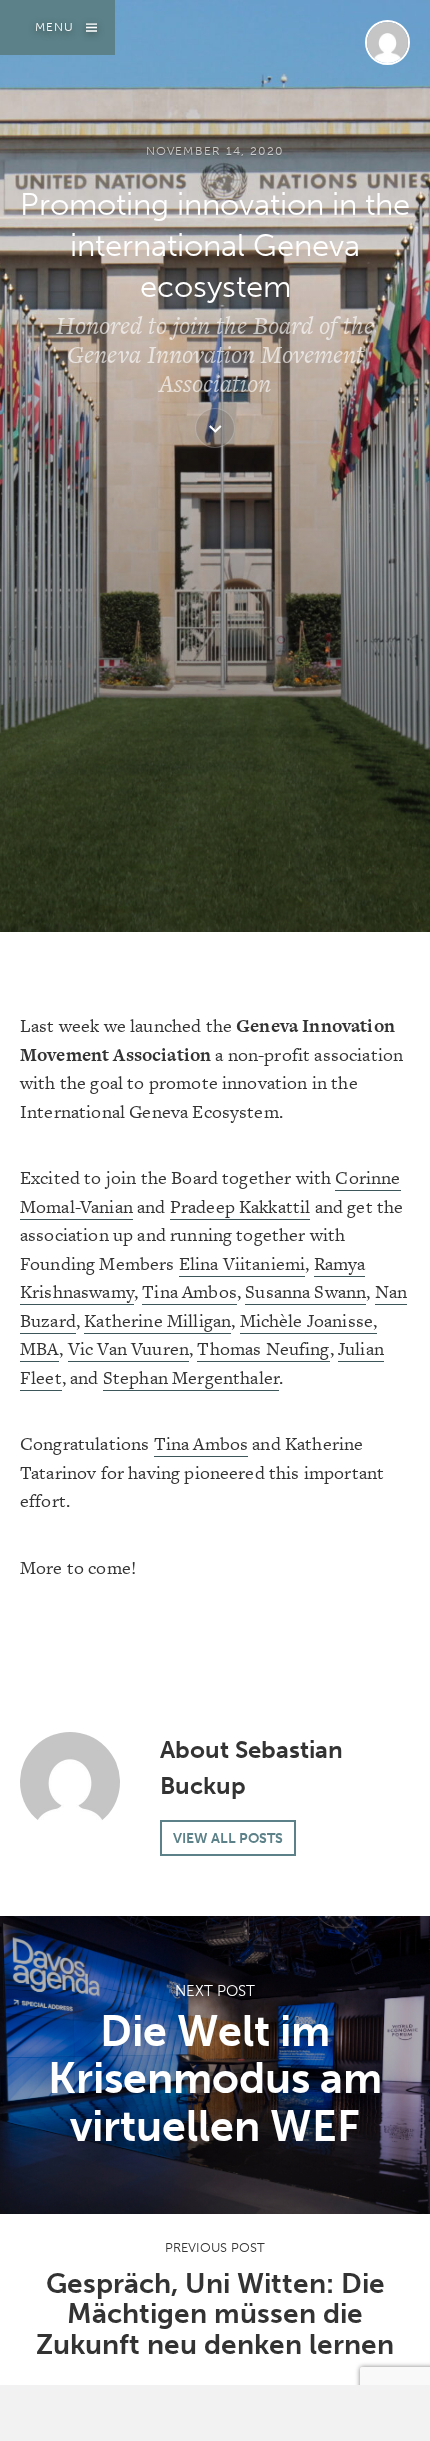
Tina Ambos (189, 1291)
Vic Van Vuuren (128, 1348)
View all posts (228, 1838)
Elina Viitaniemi (242, 1263)
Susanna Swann (305, 1291)
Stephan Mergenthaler (191, 1377)
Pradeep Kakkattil (240, 1206)
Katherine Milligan (157, 1320)
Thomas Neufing (263, 1348)
